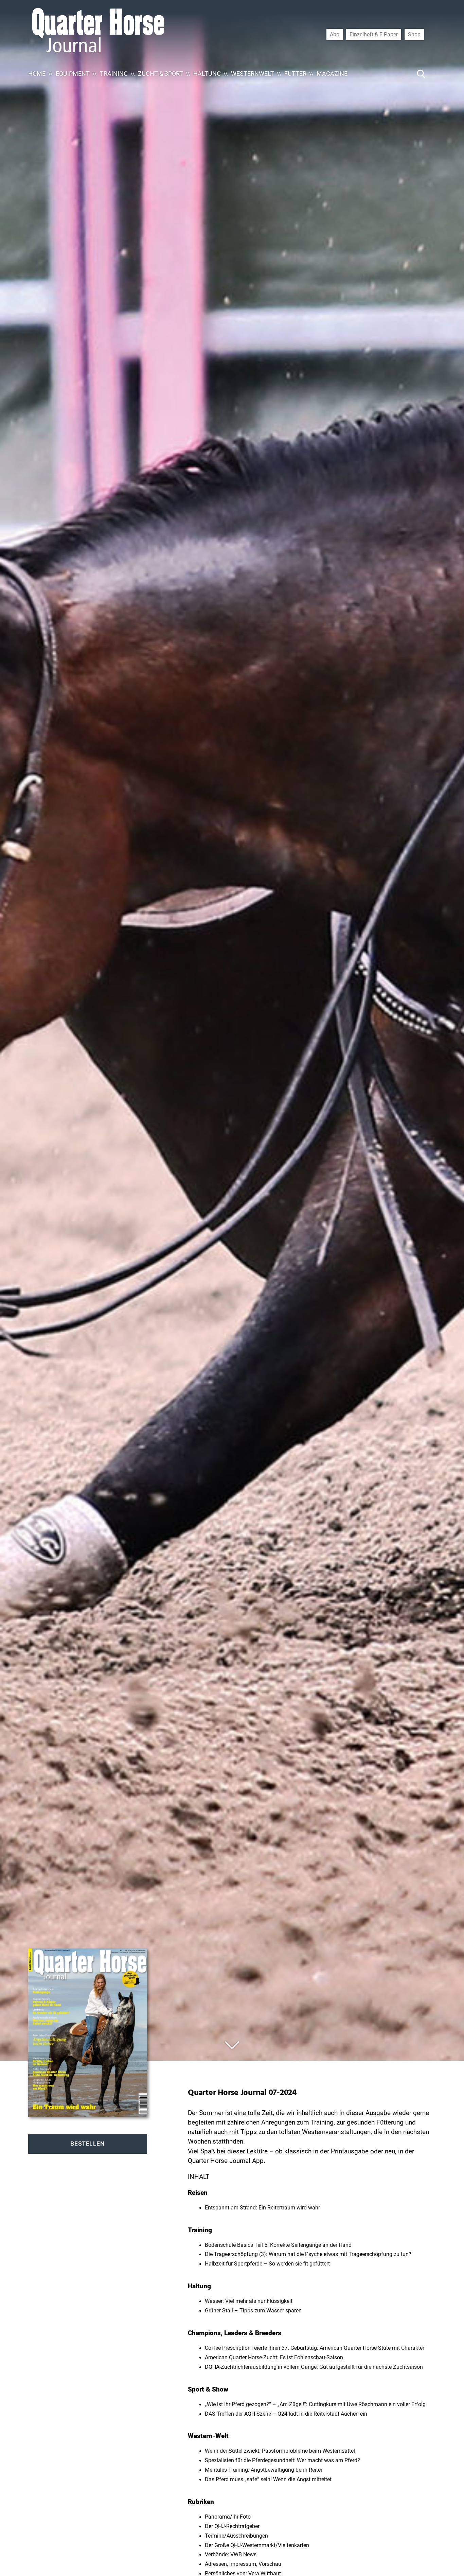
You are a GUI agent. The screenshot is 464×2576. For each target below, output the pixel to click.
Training (114, 74)
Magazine (332, 74)
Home (37, 74)
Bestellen (87, 2144)
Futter (295, 74)
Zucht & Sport (160, 74)
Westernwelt (253, 74)
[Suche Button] (421, 74)
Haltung (207, 74)
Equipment (73, 74)
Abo (335, 34)
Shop (414, 34)
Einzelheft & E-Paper (374, 34)
